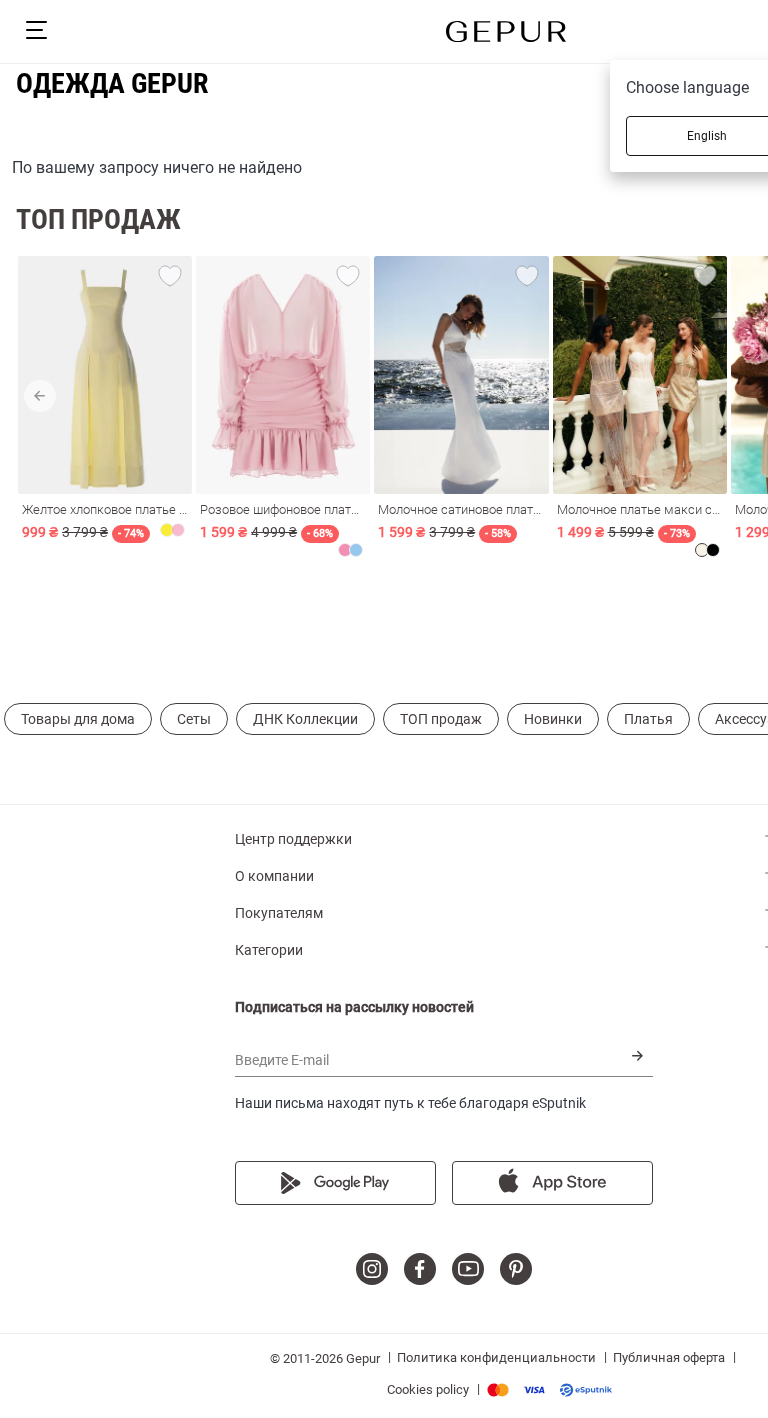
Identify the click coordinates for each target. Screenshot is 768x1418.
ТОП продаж (441, 719)
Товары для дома (78, 719)
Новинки (553, 719)
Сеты (194, 719)
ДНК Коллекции (305, 719)
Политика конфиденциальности (496, 1357)
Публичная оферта (669, 1357)
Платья (648, 719)
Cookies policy (428, 1389)
